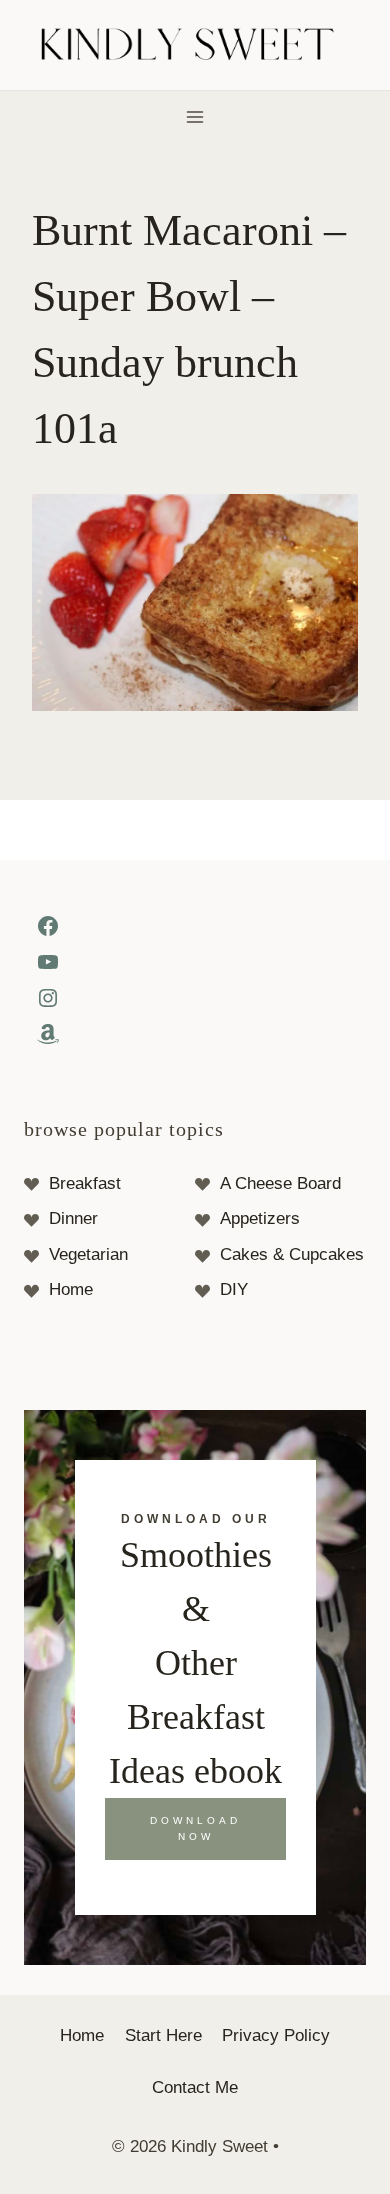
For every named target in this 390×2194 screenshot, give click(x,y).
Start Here (163, 2035)
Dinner (73, 1218)
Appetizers (260, 1218)
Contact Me (195, 2087)
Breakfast (85, 1183)
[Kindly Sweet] (195, 45)
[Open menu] (195, 116)
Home (71, 1289)
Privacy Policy (276, 2035)
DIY (234, 1289)
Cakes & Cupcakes (292, 1254)
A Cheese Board (280, 1183)
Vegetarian (88, 1254)
